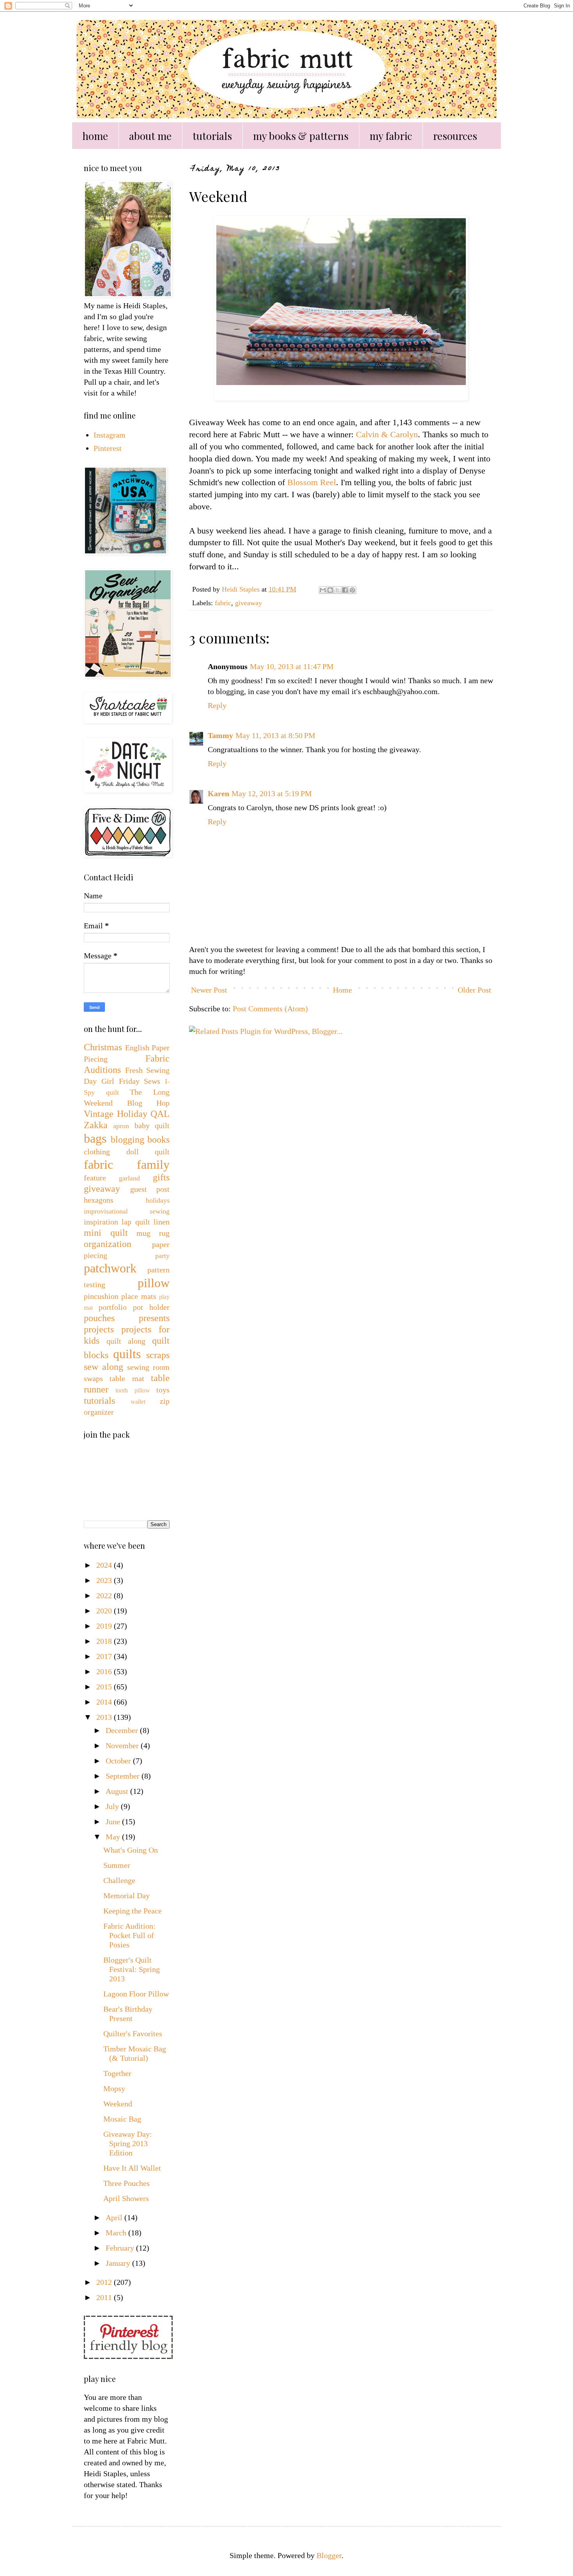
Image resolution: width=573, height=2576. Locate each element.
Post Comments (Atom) (270, 1009)
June (114, 1822)
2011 (105, 2297)
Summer (117, 1865)
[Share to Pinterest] (352, 590)
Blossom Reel (312, 482)
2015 (105, 1687)
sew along (103, 1367)
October (119, 1761)
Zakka (96, 1125)
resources (455, 136)
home (95, 136)
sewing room (148, 1367)
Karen (218, 793)
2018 (105, 1641)
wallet (138, 1402)
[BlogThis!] (330, 590)
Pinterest (108, 448)
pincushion (101, 1296)
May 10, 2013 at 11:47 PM (292, 666)
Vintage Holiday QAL (127, 1114)
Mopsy (114, 2088)
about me (150, 136)
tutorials (212, 136)
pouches (99, 1318)
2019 (105, 1626)
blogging (127, 1140)
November (123, 1746)
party (162, 1256)
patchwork (110, 1268)
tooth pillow (133, 1390)
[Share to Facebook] (345, 590)
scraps (158, 1355)
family (153, 1164)
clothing (97, 1152)
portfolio (113, 1307)
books (158, 1140)
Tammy (220, 735)
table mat (127, 1378)
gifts (161, 1177)
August (118, 1791)
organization (108, 1244)
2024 (105, 1565)
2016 (105, 1671)
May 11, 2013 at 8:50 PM (275, 735)
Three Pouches (126, 2183)
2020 (105, 1611)
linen (162, 1222)
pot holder (151, 1307)
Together (117, 2073)
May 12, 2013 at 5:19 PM (272, 793)
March (117, 2233)
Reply (217, 705)
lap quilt (136, 1222)
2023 (105, 1580)
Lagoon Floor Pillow (136, 1994)
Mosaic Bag (122, 2119)
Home (342, 990)
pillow (154, 1283)
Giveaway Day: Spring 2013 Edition (128, 2143)
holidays (158, 1200)
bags (95, 1138)
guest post (150, 1189)
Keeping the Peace (133, 1911)
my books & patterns (301, 136)
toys (163, 1390)
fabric (223, 603)
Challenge (119, 1880)
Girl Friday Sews (131, 1081)
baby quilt (152, 1125)
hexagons (99, 1200)
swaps (93, 1378)
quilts (127, 1354)
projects (99, 1329)
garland (129, 1178)
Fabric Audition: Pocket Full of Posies (129, 1935)
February (121, 2248)
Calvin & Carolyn (387, 434)
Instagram (110, 435)
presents (154, 1318)
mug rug (153, 1233)
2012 (105, 2282)
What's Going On (131, 1850)
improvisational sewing (127, 1211)
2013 (105, 1717)
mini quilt (106, 1233)
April (115, 2217)
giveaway (248, 603)
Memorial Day (126, 1896)
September (124, 1776)
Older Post (474, 990)
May (114, 1837)
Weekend (118, 2104)
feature (95, 1178)
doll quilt (148, 1152)
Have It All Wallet (132, 2168)
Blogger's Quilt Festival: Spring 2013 (132, 1969)
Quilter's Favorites (133, 2034)
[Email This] (323, 590)
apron (121, 1126)
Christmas (103, 1047)
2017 (105, 1656)
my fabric (391, 136)
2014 (105, 1702)
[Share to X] (338, 590)
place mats (139, 1296)
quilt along (126, 1341)
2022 (105, 1595)
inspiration (101, 1222)
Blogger (329, 2555)
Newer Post (209, 990)
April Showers (126, 2198)
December (123, 1730)
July (113, 1806)
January (119, 2263)
